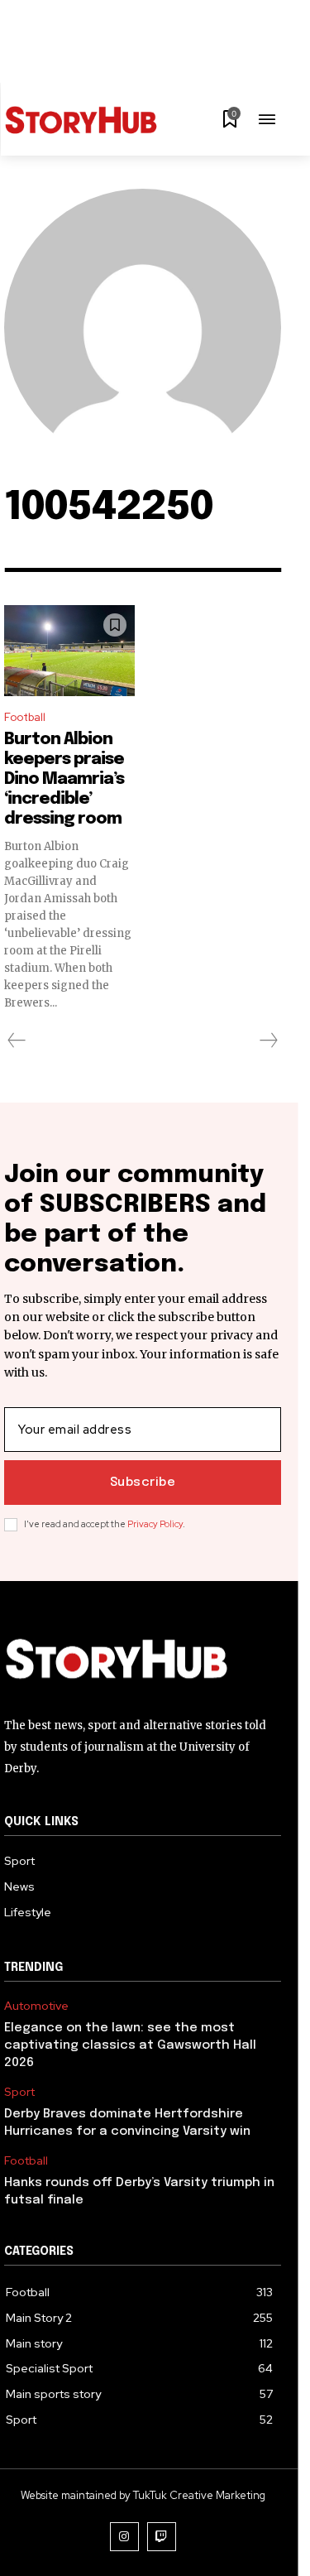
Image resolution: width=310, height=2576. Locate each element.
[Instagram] (124, 2537)
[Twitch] (162, 2537)
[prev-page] (17, 1040)
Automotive (36, 2006)
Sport (19, 2092)
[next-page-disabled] (268, 1040)
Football (25, 717)
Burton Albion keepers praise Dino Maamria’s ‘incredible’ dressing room (64, 779)
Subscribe (143, 1483)
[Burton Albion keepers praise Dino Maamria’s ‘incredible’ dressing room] (69, 651)
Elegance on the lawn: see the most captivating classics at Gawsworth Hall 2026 (130, 2045)
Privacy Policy (155, 1524)
